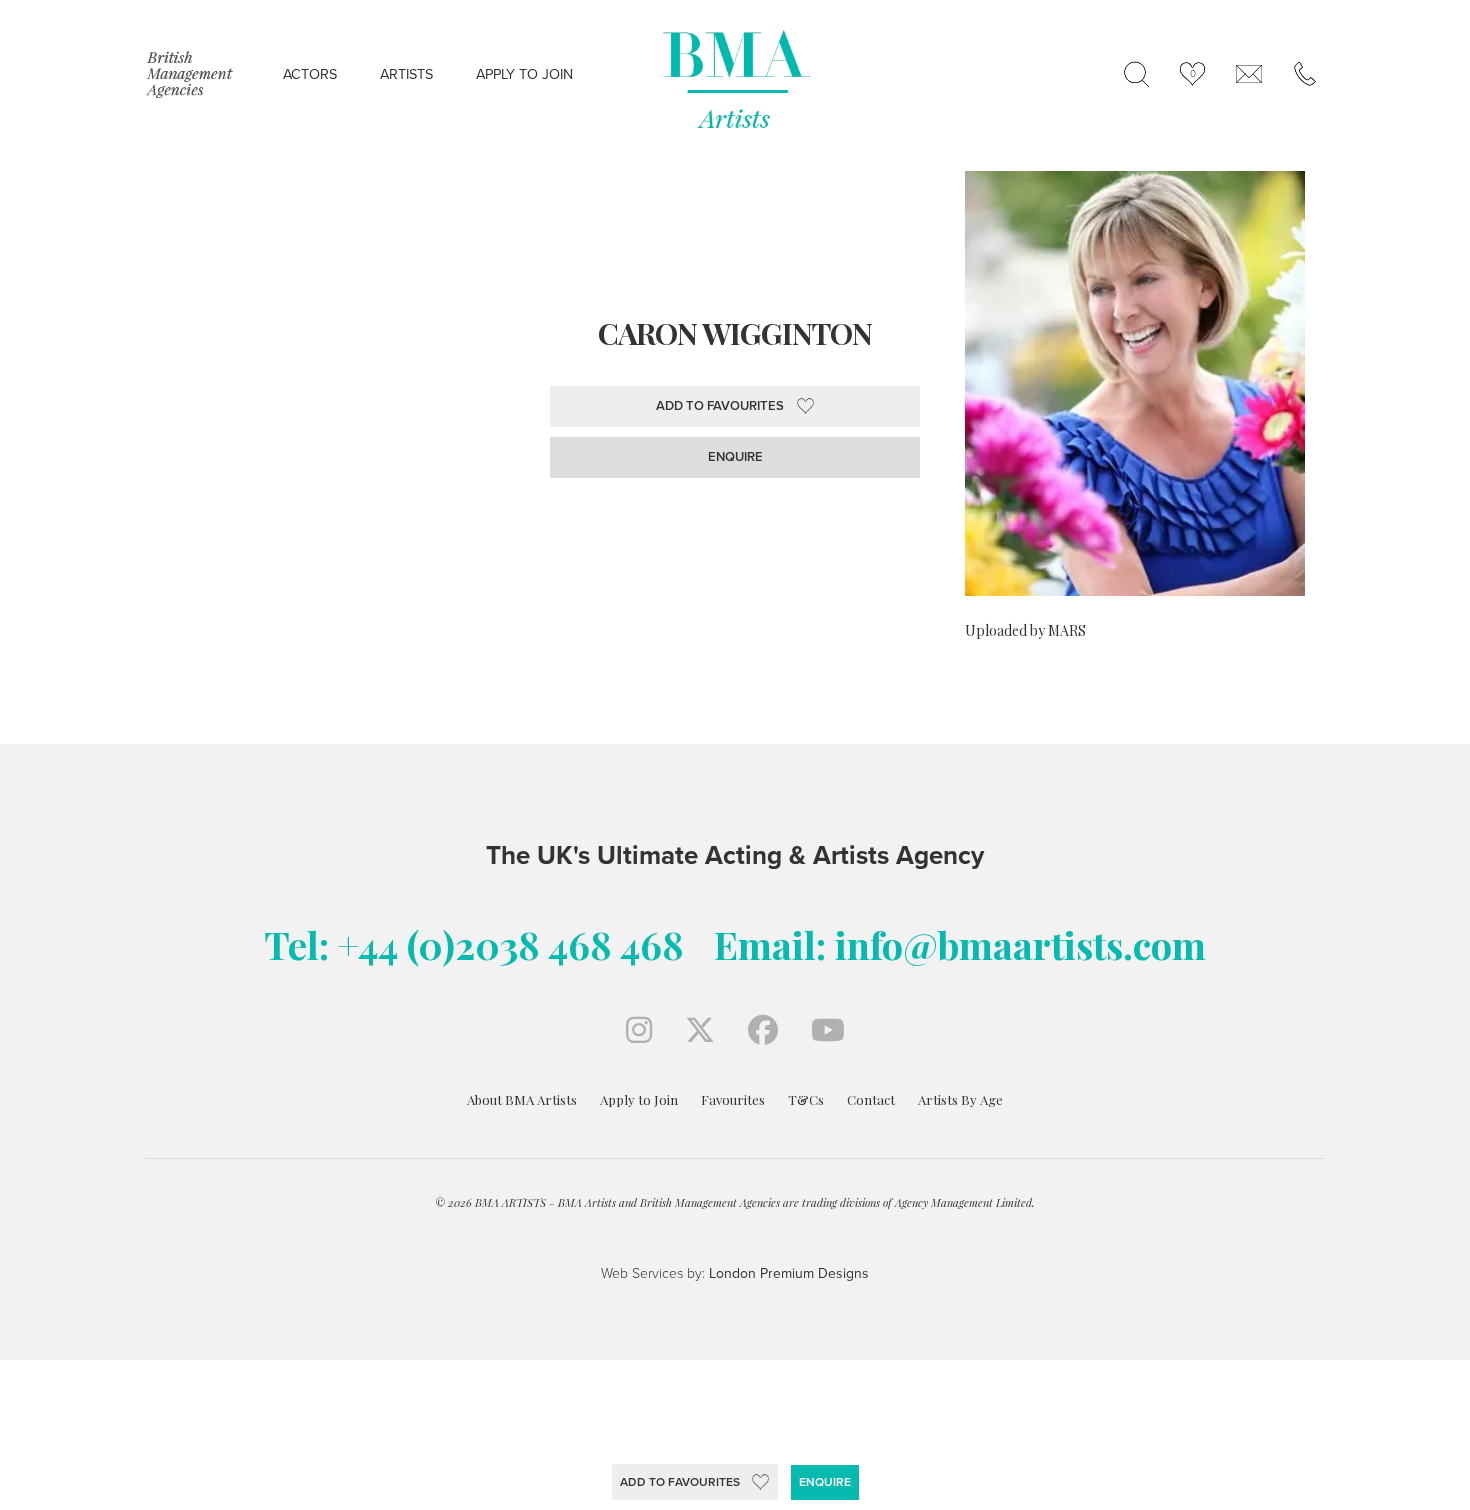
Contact (871, 1099)
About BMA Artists (522, 1099)
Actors (310, 74)
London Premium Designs (787, 1273)
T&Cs (806, 1099)
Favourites (733, 1099)
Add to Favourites (680, 1482)
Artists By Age (960, 1099)
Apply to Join (639, 1099)
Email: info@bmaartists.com (960, 944)
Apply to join (524, 74)
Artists (406, 74)
